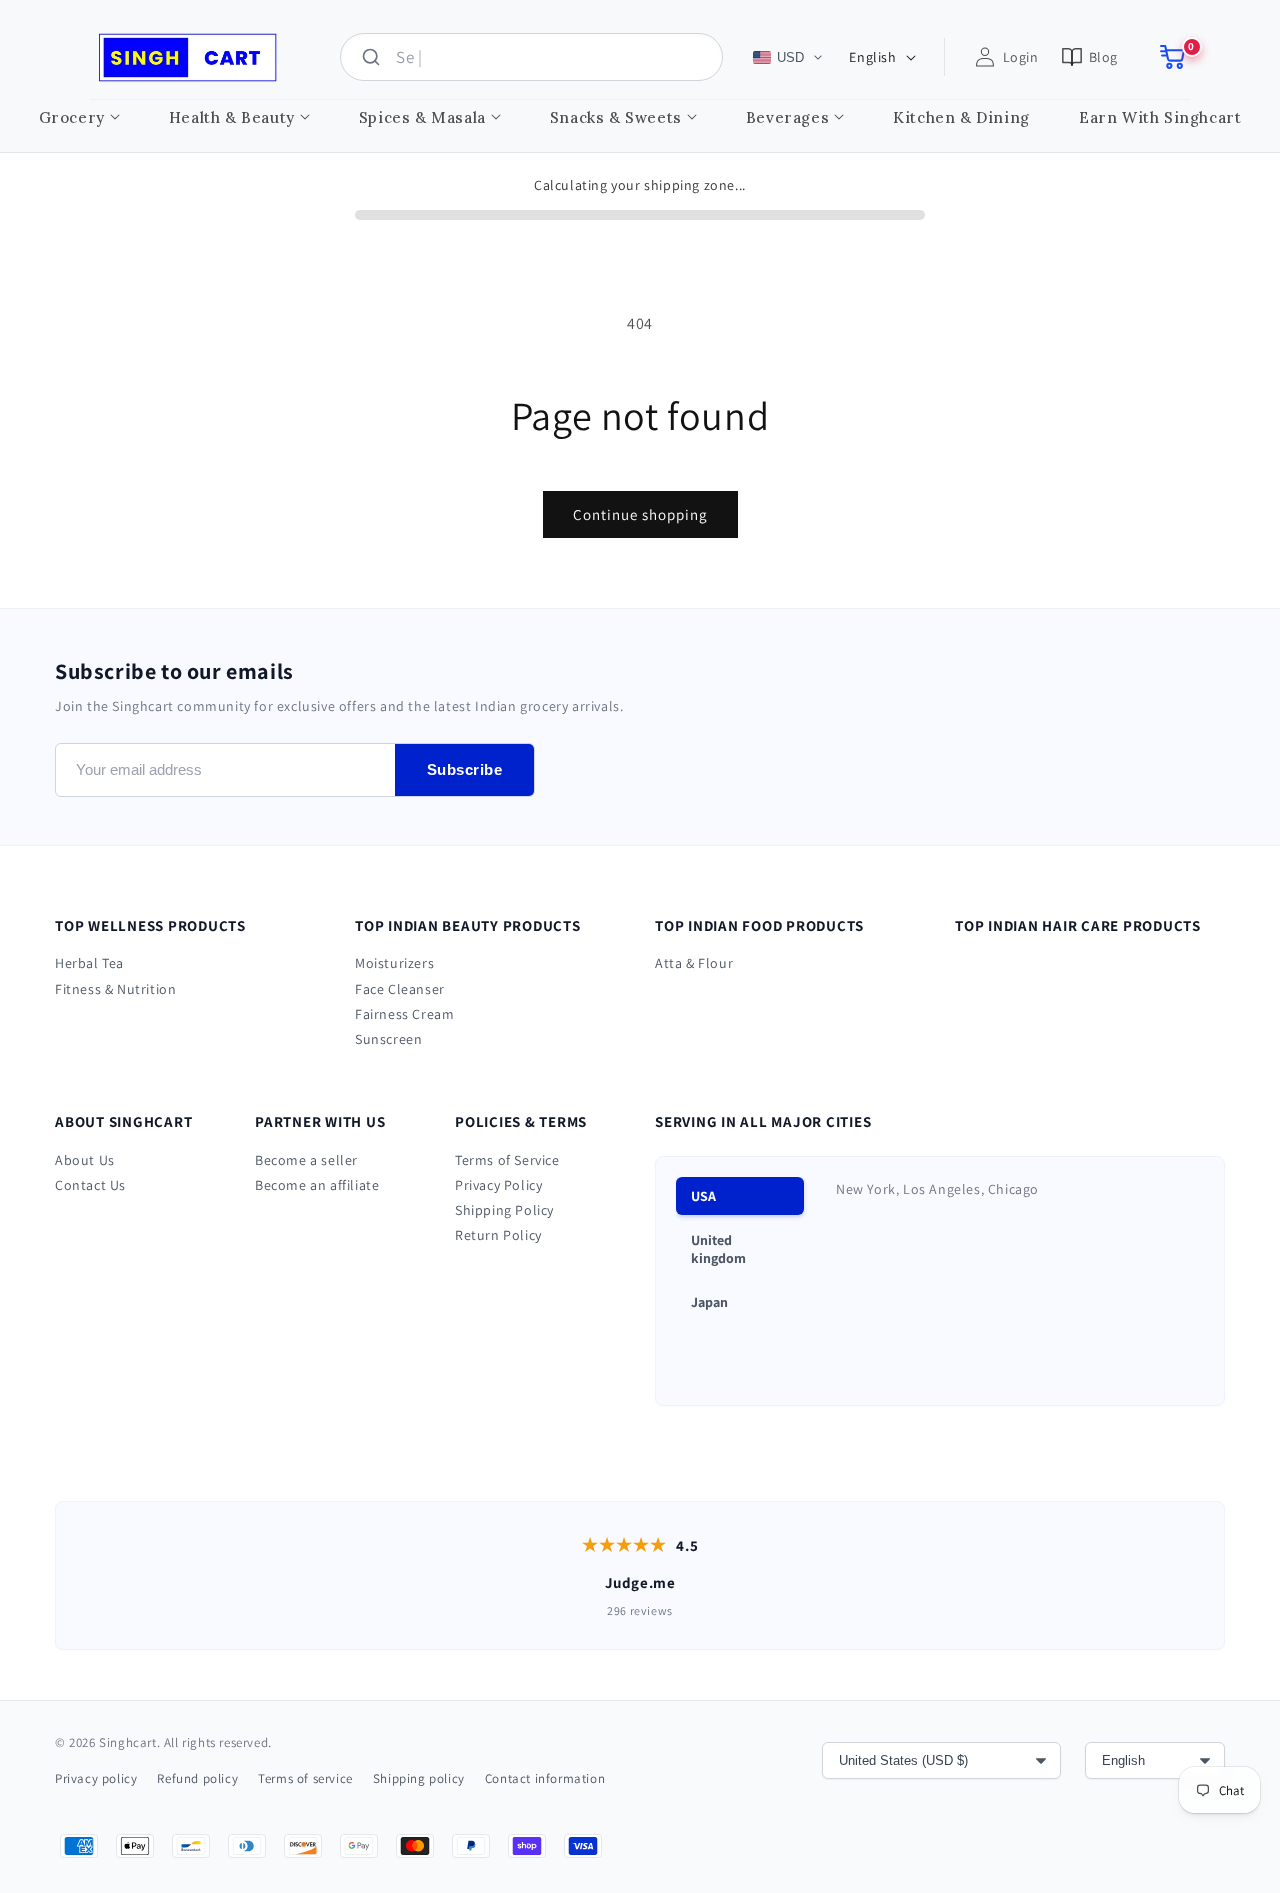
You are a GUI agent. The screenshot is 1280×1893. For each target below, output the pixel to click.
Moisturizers (394, 963)
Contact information (545, 1778)
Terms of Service (507, 1160)
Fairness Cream (404, 1014)
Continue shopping (640, 514)
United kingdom (718, 1249)
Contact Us (90, 1185)
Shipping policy (419, 1778)
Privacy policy (96, 1778)
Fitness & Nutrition (115, 989)
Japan (709, 1302)
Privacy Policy (498, 1185)
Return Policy (498, 1235)
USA (703, 1196)
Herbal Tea (89, 963)
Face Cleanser (400, 989)
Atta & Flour (694, 963)
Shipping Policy (504, 1210)
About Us (85, 1160)
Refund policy (197, 1778)
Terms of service (305, 1778)
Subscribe (465, 769)
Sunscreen (388, 1039)
